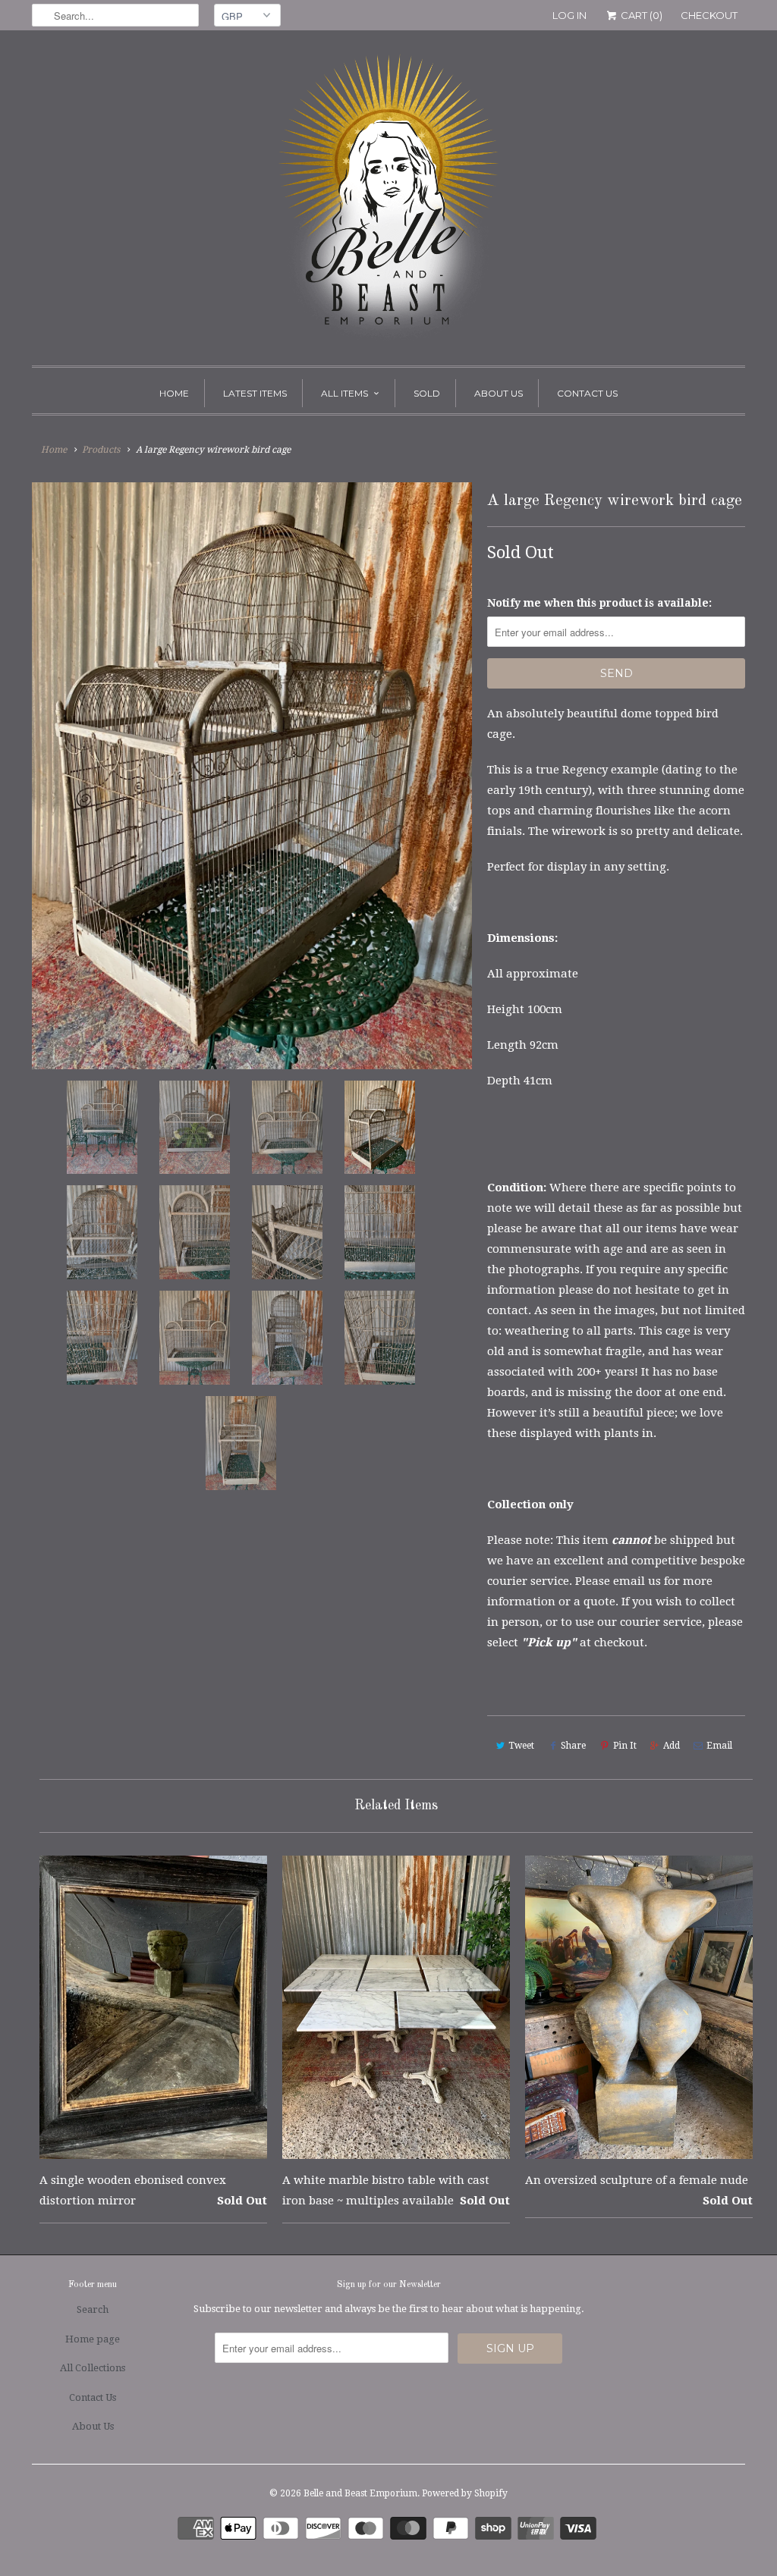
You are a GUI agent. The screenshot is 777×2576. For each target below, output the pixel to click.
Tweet (521, 1746)
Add (672, 1746)
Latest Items (255, 393)
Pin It (625, 1746)
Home (174, 393)
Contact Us (587, 393)
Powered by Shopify (465, 2493)
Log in (569, 15)
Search (93, 2309)
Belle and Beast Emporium (360, 2493)
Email (719, 1746)
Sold (427, 393)
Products (101, 450)
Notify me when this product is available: (599, 603)
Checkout (709, 15)
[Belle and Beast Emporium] (388, 202)
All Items (344, 393)
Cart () (640, 15)
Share (573, 1746)
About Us (499, 393)
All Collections (93, 2368)
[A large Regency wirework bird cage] (252, 775)
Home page (93, 2339)
